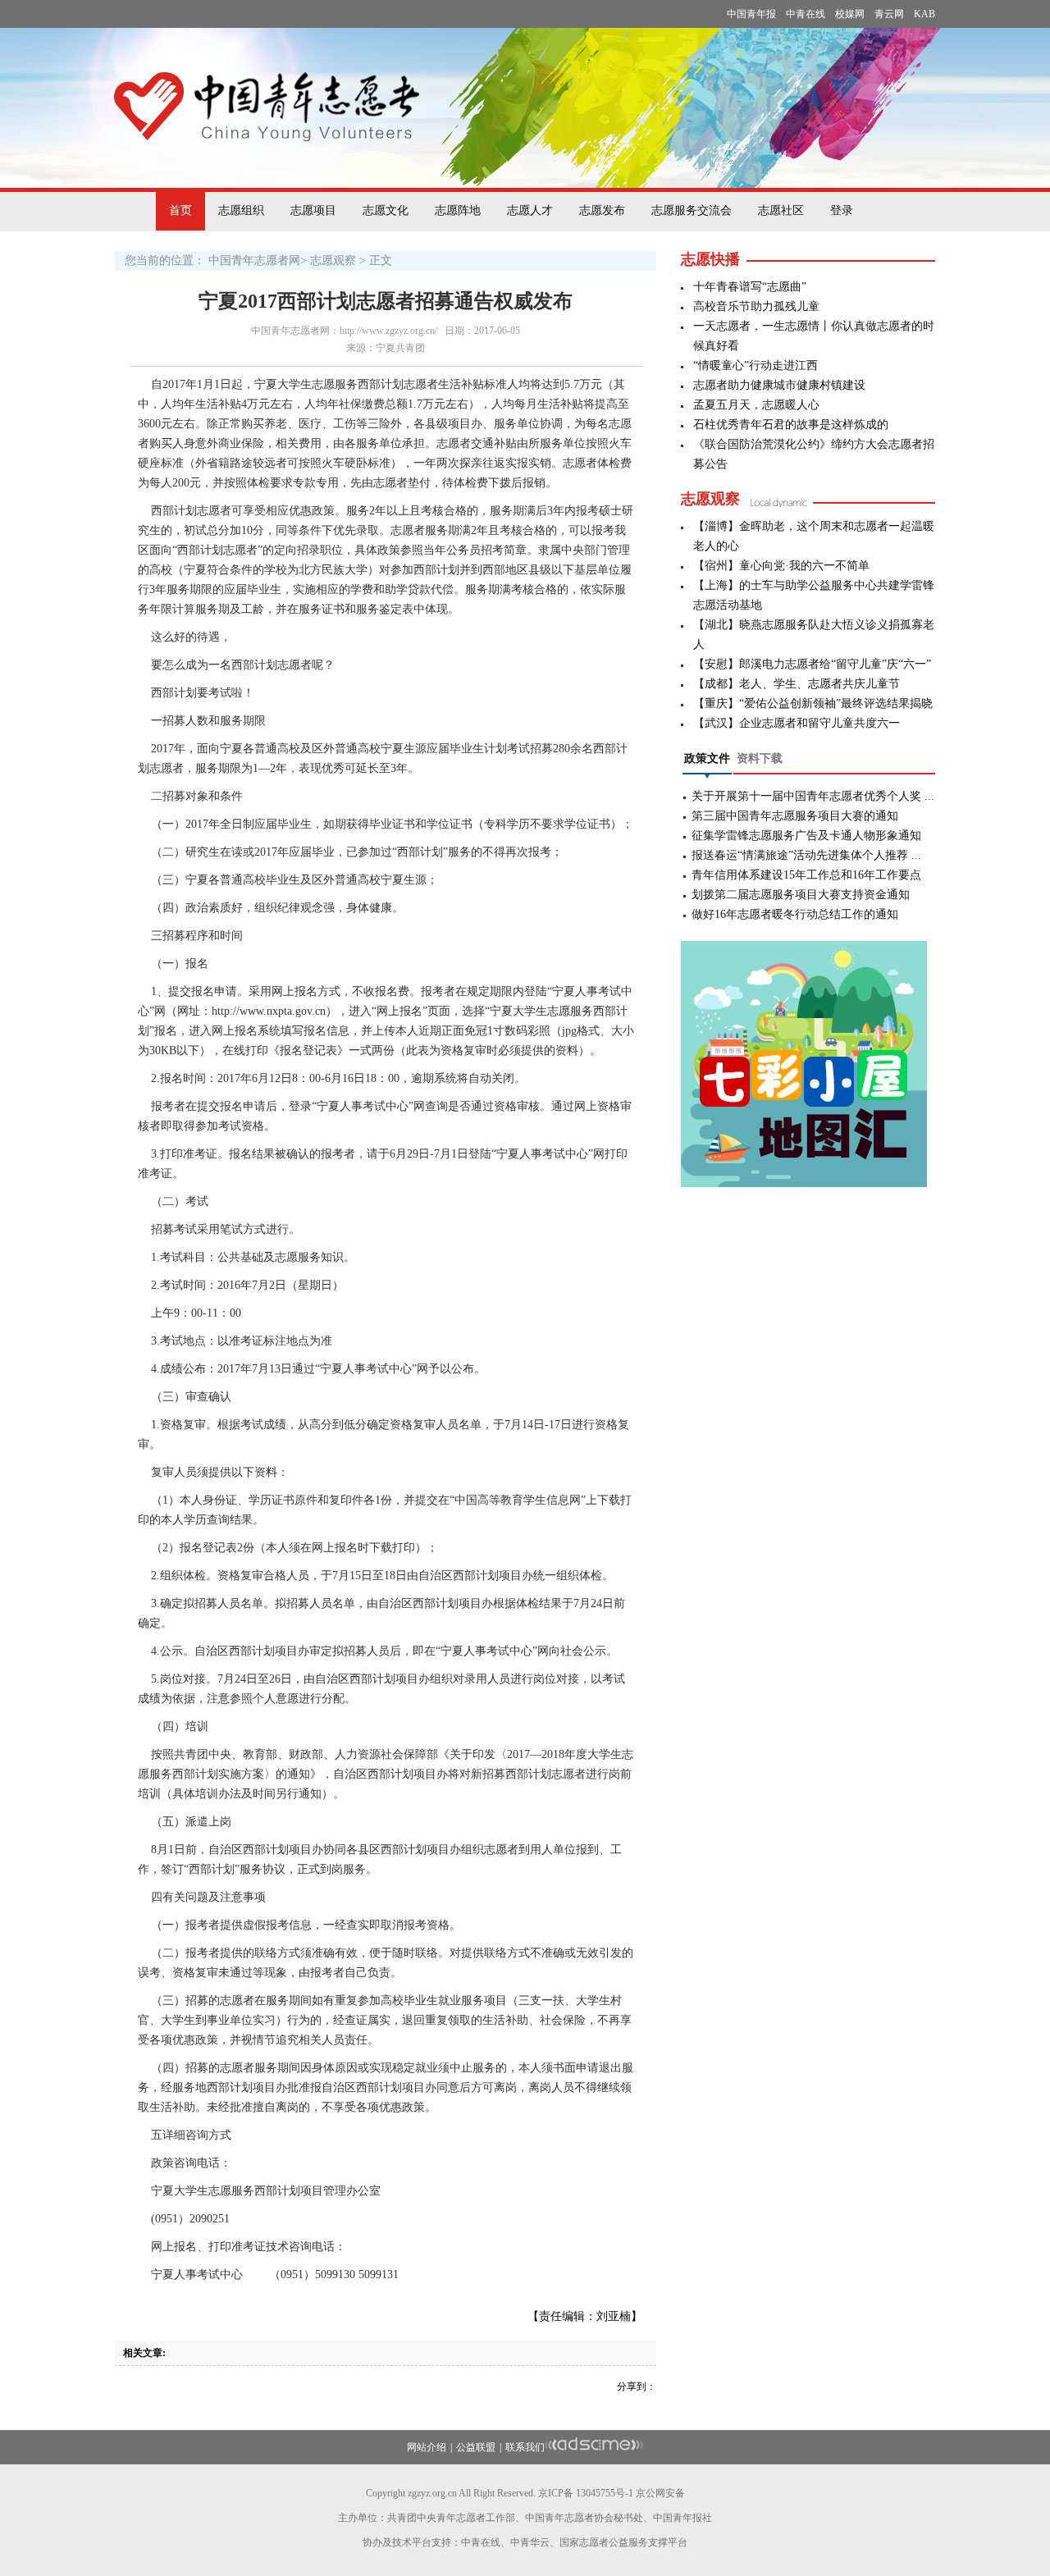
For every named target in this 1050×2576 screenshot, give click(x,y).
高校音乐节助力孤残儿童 (756, 306)
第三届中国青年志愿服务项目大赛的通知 (795, 816)
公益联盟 (476, 2447)
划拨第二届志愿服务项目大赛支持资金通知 (801, 895)
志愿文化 (386, 210)
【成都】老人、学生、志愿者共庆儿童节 (797, 684)
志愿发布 (602, 210)
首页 (180, 210)
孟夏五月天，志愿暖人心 (756, 405)
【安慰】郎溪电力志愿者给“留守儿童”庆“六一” (812, 664)
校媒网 (850, 14)
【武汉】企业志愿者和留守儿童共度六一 (797, 723)
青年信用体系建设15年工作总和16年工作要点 (806, 875)
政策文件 (707, 758)
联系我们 (525, 2447)
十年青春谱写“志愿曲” (750, 287)
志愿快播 (710, 259)
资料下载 (760, 758)
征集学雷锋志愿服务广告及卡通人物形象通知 (806, 836)
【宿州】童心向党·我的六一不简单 (781, 566)
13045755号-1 (605, 2493)
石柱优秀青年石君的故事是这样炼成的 (791, 425)
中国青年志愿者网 (254, 260)
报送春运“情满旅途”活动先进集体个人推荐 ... (806, 855)
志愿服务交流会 (692, 210)
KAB (924, 14)
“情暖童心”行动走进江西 (756, 365)
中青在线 (806, 14)
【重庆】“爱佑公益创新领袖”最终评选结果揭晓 (813, 703)
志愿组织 (241, 210)
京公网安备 (660, 2493)
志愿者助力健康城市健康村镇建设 (779, 385)
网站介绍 (427, 2447)
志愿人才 (530, 210)
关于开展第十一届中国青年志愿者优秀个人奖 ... (813, 796)
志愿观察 (333, 260)
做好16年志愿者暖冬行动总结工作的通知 (795, 914)
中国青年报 (751, 14)
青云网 (889, 14)
